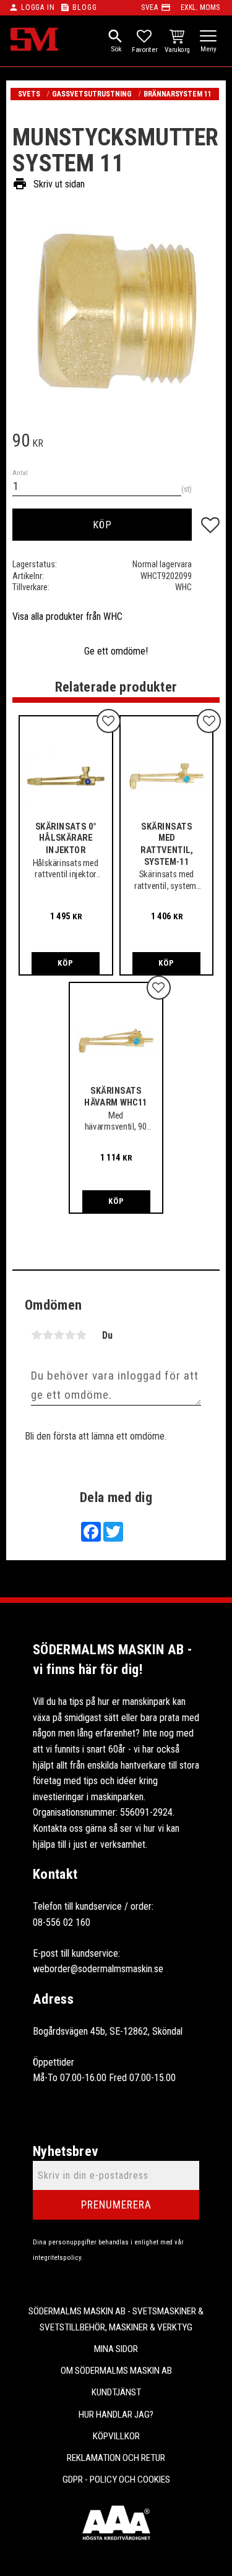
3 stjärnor (59, 1335)
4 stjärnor (70, 1335)
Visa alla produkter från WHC (67, 616)
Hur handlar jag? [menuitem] (116, 2415)
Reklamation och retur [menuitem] (116, 2458)
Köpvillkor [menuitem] (116, 2436)
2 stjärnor (48, 1335)
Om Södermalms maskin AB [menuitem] (116, 2371)
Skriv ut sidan (49, 184)
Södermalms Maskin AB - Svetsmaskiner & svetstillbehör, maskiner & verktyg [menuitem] (116, 2319)
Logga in (38, 7)
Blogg (84, 7)
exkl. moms (200, 7)
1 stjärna (37, 1335)
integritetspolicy (57, 2258)
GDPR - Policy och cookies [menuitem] (116, 2479)
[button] (208, 37)
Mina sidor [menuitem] (116, 2349)
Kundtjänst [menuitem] (116, 2392)
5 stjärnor (81, 1335)
